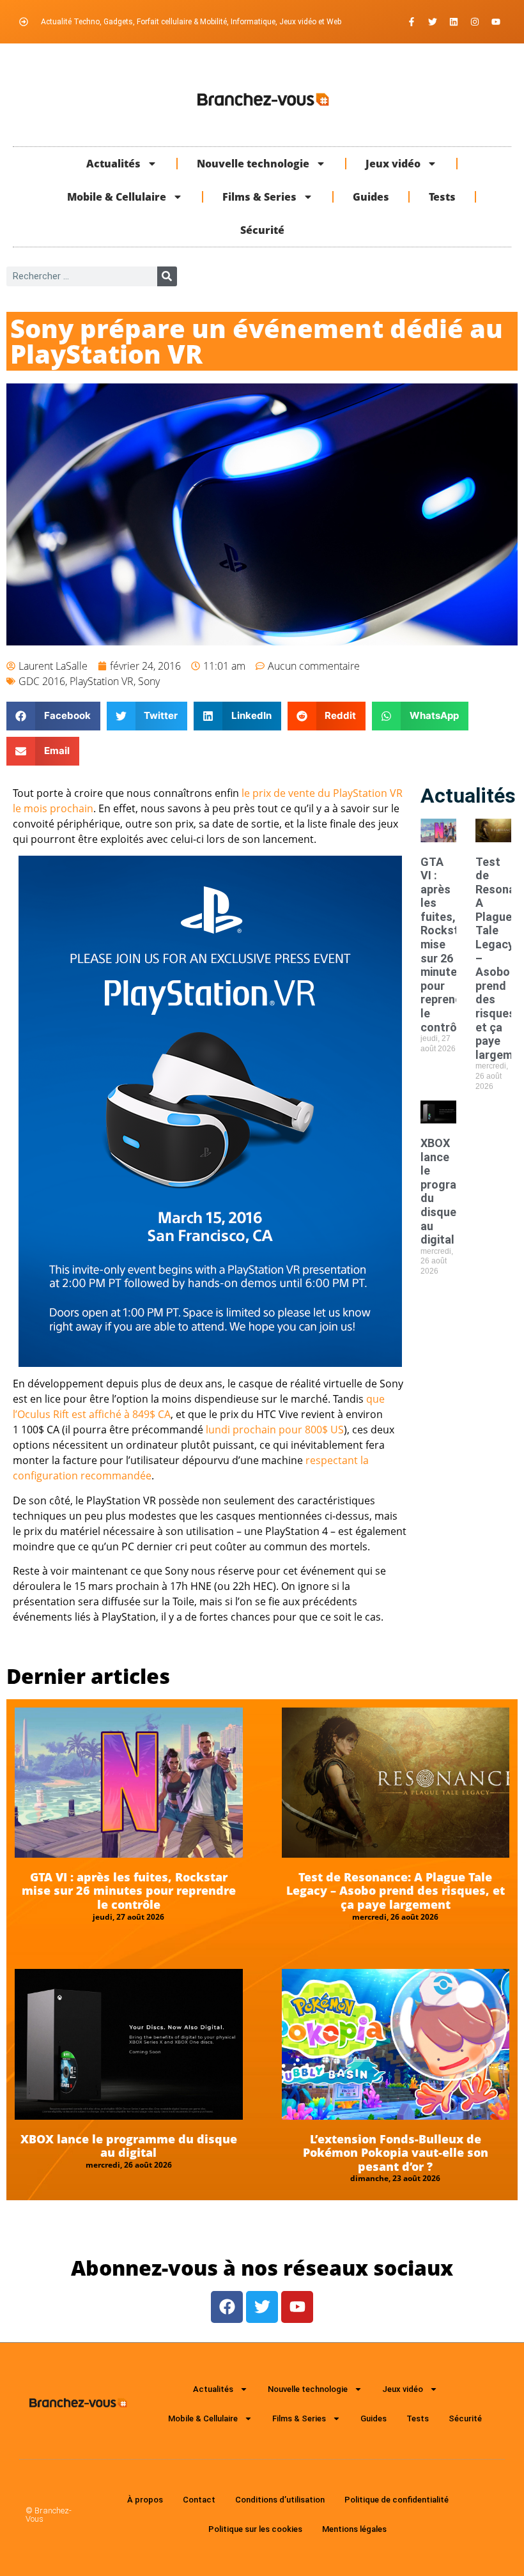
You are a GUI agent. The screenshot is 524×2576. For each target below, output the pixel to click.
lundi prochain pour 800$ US (275, 1430)
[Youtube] (496, 22)
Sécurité (262, 230)
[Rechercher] (167, 276)
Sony (149, 681)
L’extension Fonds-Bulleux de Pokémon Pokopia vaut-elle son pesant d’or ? (396, 2153)
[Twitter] (433, 22)
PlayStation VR (102, 681)
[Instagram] (475, 22)
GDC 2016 (42, 681)
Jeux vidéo (393, 164)
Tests (442, 197)
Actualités (113, 164)
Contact (199, 2500)
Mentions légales (354, 2529)
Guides (371, 197)
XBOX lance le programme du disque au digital (129, 2146)
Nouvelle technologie (253, 164)
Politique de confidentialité (397, 2500)
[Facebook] (227, 2307)
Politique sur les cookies (255, 2529)
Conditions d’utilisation (280, 2500)
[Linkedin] (454, 22)
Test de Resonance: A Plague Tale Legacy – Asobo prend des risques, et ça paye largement (396, 1891)
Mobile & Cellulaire (117, 197)
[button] (53, 716)
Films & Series (259, 197)
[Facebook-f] (412, 22)
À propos (145, 2500)
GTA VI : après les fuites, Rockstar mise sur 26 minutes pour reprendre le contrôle (129, 1891)
